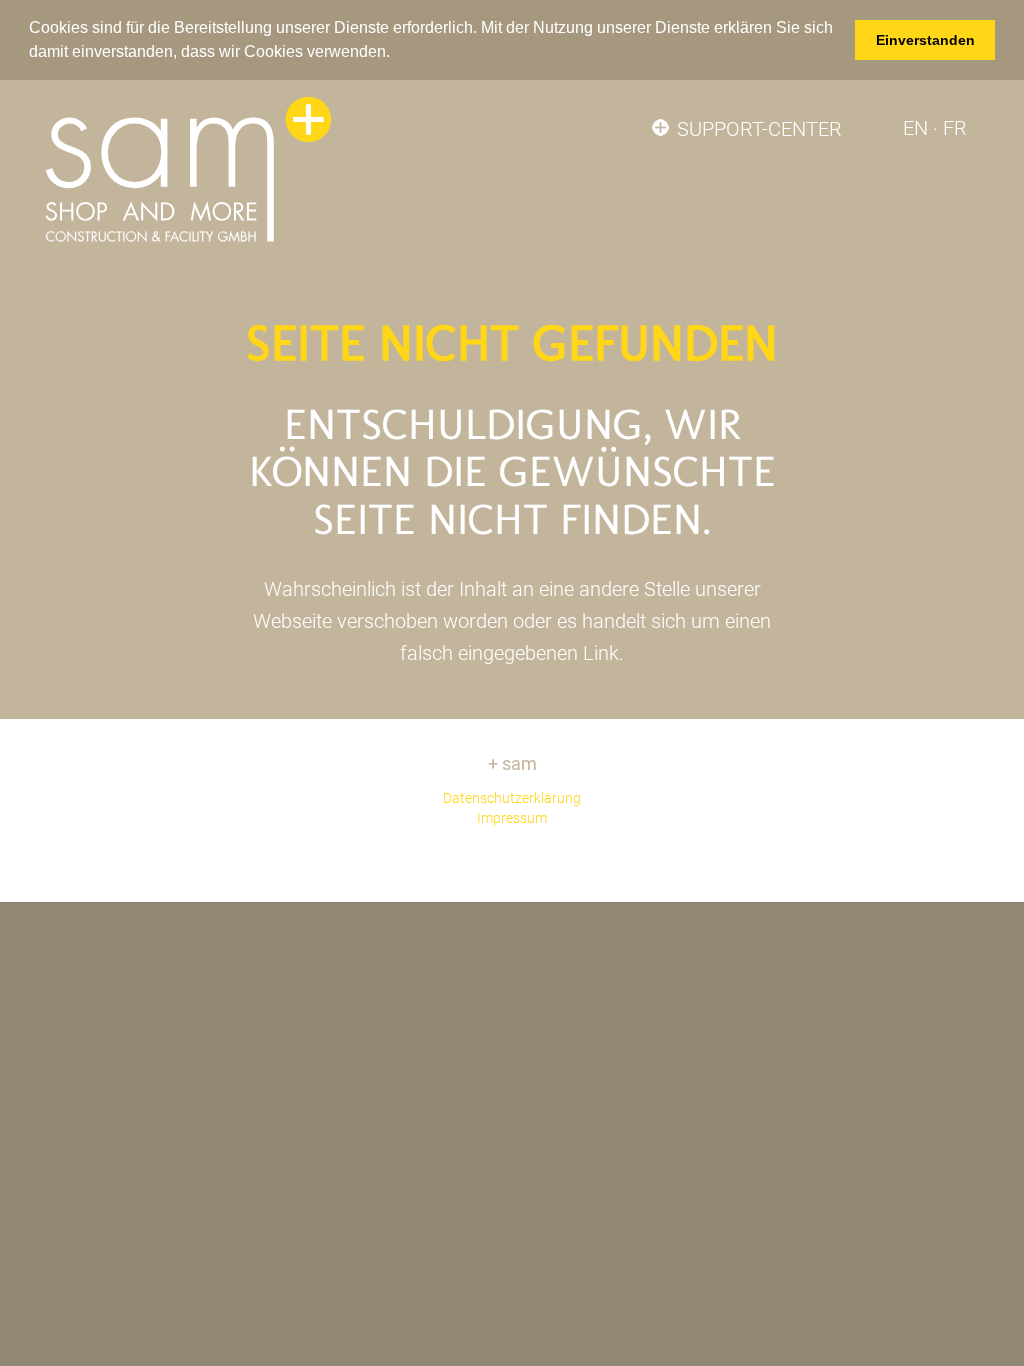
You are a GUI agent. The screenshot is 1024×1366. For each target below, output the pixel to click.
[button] (397, 53)
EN (915, 128)
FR (955, 128)
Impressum (512, 818)
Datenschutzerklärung (512, 798)
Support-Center (759, 129)
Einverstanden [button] (925, 40)
